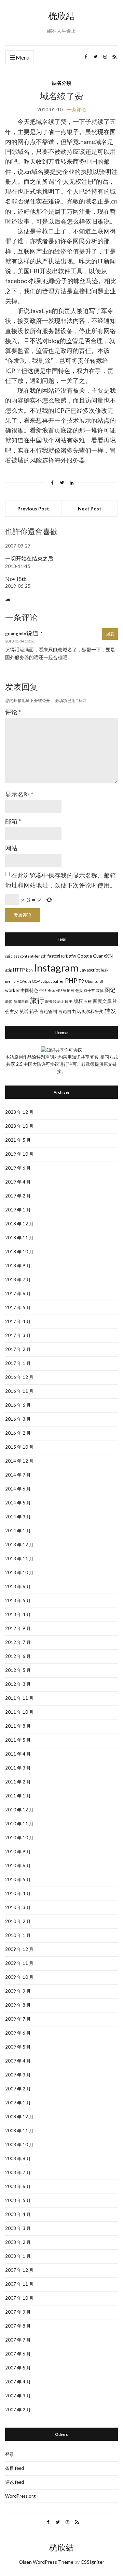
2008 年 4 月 (18, 2214)
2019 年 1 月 (18, 1210)
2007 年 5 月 (18, 2368)
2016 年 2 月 (18, 1433)
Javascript (90, 970)
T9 (81, 981)
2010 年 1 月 (18, 1935)
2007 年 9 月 (18, 2312)
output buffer (52, 981)
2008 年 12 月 (19, 2117)
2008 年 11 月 (19, 2131)
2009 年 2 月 (18, 2089)
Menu (22, 57)
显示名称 (19, 794)
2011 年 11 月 (19, 1698)
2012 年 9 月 (18, 1628)
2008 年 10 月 (19, 2145)
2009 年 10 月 (19, 1977)
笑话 (24, 1011)
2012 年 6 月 (18, 1656)
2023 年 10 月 (19, 1126)
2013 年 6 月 (18, 1586)
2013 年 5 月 (18, 1600)
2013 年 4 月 (18, 1614)
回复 (110, 634)
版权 (78, 1001)
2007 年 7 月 (18, 2340)
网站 (11, 848)
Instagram (56, 968)
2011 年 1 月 (18, 1796)
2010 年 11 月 (19, 1824)
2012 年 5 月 (18, 1670)
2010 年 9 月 (18, 1852)
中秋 (43, 990)
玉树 (88, 1001)
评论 (13, 712)
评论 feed (15, 2482)
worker (12, 990)
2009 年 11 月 (19, 1963)
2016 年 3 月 (18, 1419)
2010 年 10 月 (19, 1838)
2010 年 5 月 (18, 1879)
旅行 (37, 1000)
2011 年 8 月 (18, 1726)
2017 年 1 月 (18, 1363)
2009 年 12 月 (19, 1949)
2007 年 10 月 (19, 2298)
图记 (110, 990)
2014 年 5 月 (18, 1503)
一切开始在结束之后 (29, 558)
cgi (8, 956)
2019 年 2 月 (18, 1196)
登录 (10, 2454)
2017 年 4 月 (18, 1321)
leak (105, 970)
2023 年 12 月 (19, 1112)
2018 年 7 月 (18, 1279)
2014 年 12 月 (19, 1461)
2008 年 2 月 (18, 2242)
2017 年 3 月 (18, 1335)
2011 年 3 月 (18, 1768)
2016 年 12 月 (19, 1377)
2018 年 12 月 (19, 1224)
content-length (33, 956)
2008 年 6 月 (18, 2186)
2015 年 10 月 (19, 1447)
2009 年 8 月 (18, 2005)
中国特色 (29, 990)
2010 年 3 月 (18, 1907)
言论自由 (67, 1011)
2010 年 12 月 (19, 1810)
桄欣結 (61, 16)
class (15, 956)
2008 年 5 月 (18, 2200)
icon (29, 970)
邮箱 (13, 821)
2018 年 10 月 (19, 1252)
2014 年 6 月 (18, 1489)
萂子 (34, 1011)
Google (85, 956)
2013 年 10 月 (19, 1572)
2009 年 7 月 (18, 2019)
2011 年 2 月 (18, 1782)
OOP (36, 981)
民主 (69, 1001)
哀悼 (100, 990)
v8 (101, 981)
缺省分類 (61, 83)
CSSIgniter (92, 2562)
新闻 (9, 1001)
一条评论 (77, 109)
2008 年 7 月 (18, 2172)
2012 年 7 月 (18, 1642)
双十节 (89, 990)
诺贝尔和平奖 (90, 1011)
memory (12, 981)
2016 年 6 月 (18, 1405)
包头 (79, 990)
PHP (71, 981)
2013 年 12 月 (19, 1545)
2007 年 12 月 (19, 2270)
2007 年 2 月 (18, 2410)
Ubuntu (92, 981)
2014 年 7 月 (18, 1475)
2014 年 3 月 (18, 1517)
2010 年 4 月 (18, 1893)
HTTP (19, 970)
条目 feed (15, 2468)
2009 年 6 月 (18, 2033)
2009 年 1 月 (18, 2103)
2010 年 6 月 (18, 1865)
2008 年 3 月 (18, 2228)
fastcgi (54, 956)
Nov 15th (16, 579)
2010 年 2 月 (18, 1921)
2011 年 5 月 (18, 1740)
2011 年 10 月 (19, 1712)
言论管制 (48, 1011)
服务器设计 (54, 1001)
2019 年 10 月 (19, 1154)
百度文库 (102, 1001)
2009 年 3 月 (18, 2075)
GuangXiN (103, 956)
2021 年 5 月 (18, 1140)
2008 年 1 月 (18, 2256)
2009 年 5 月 (18, 2047)
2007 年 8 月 (18, 2326)
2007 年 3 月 (18, 2396)
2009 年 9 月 (18, 1991)
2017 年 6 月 (18, 1293)
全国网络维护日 (61, 990)
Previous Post (33, 509)
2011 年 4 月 (18, 1754)
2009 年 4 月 (18, 2061)
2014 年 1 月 (18, 1531)
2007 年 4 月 (18, 2382)
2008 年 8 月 (18, 2158)
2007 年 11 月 (19, 2284)
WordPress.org (20, 2496)
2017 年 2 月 (18, 1349)
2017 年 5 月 (18, 1307)
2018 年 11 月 (19, 1238)
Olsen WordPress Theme (46, 2562)
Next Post (90, 509)
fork (65, 956)
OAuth (25, 981)
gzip (9, 970)
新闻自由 (21, 1001)
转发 (110, 1011)
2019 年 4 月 (18, 1182)
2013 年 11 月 (19, 1559)
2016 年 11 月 (19, 1391)
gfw (73, 956)
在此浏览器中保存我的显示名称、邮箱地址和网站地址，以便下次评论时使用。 (60, 880)
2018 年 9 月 (18, 1266)
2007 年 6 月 (18, 2354)
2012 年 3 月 (18, 1684)
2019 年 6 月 (18, 1168)
